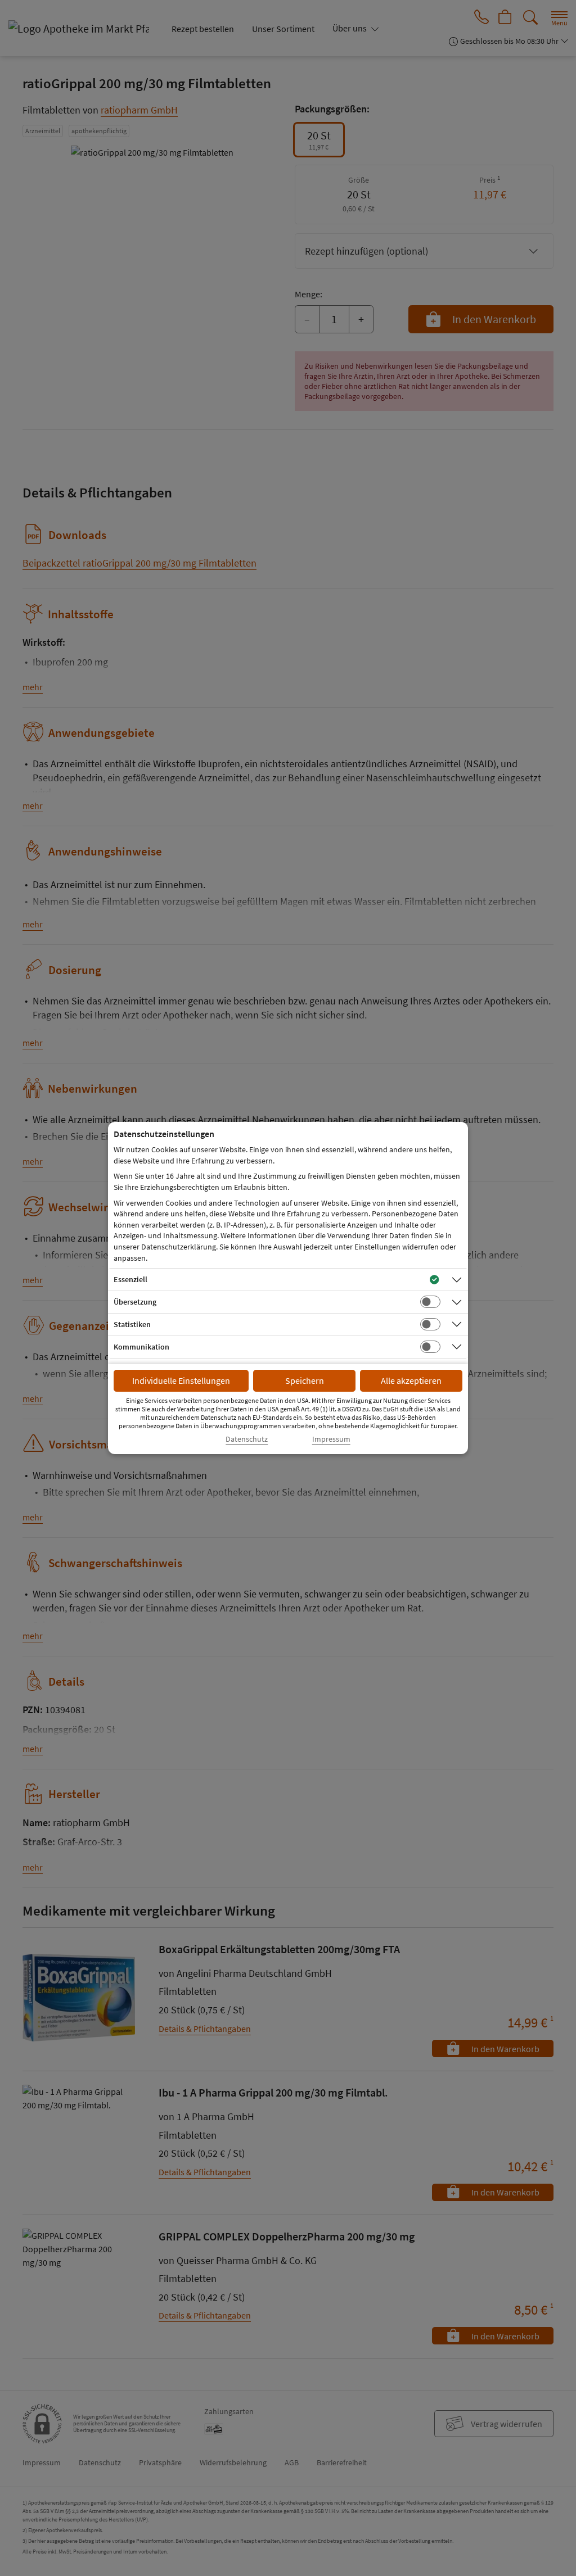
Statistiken (132, 1324)
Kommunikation (141, 1347)
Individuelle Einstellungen (181, 1380)
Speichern (305, 1380)
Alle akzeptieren (411, 1380)
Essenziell (130, 1279)
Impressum (331, 1439)
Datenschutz (247, 1439)
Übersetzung (135, 1302)
